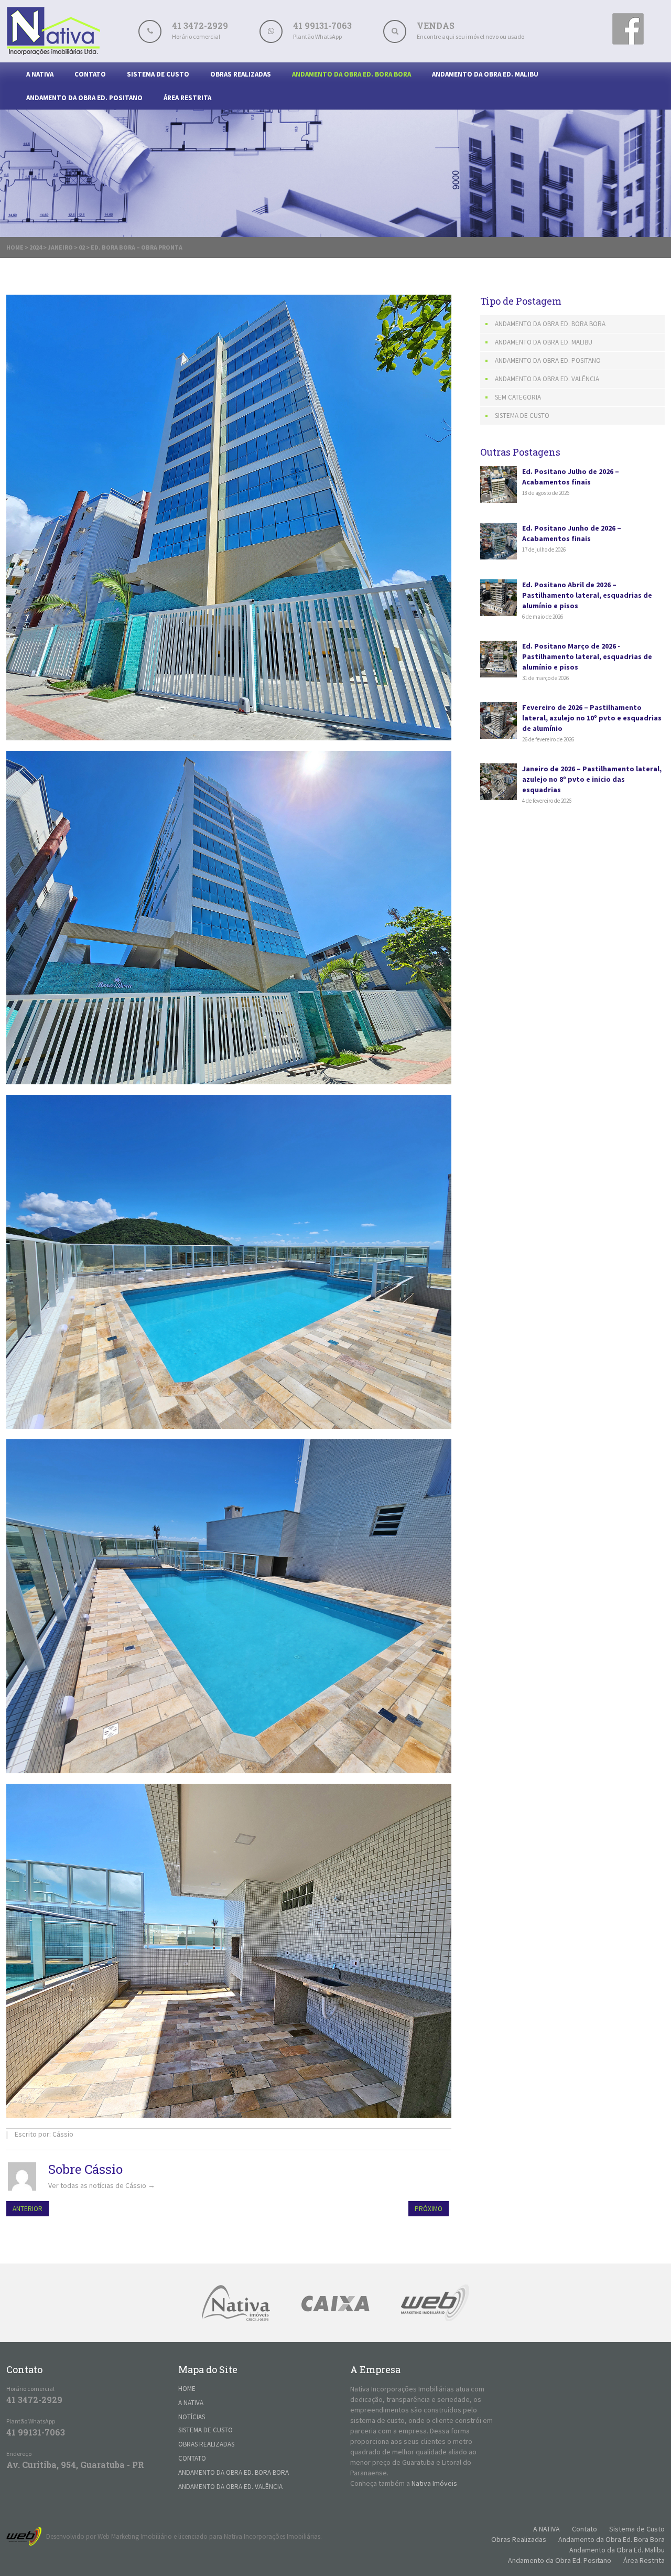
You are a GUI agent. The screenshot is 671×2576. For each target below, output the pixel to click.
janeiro (60, 247)
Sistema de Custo (158, 74)
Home (15, 247)
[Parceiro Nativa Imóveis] (236, 2303)
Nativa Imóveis (434, 2483)
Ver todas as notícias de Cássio (102, 2185)
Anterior (28, 2209)
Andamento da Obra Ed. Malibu (485, 74)
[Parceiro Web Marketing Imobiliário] (435, 2303)
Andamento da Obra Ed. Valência (547, 379)
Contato (90, 74)
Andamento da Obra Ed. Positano (84, 98)
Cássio (63, 2134)
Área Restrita (187, 98)
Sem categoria (518, 397)
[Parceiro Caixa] (335, 2303)
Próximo (429, 2209)
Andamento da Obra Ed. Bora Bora (351, 74)
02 (82, 247)
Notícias (192, 2417)
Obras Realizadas (241, 74)
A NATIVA (40, 74)
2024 (36, 247)
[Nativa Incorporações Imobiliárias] (53, 52)
